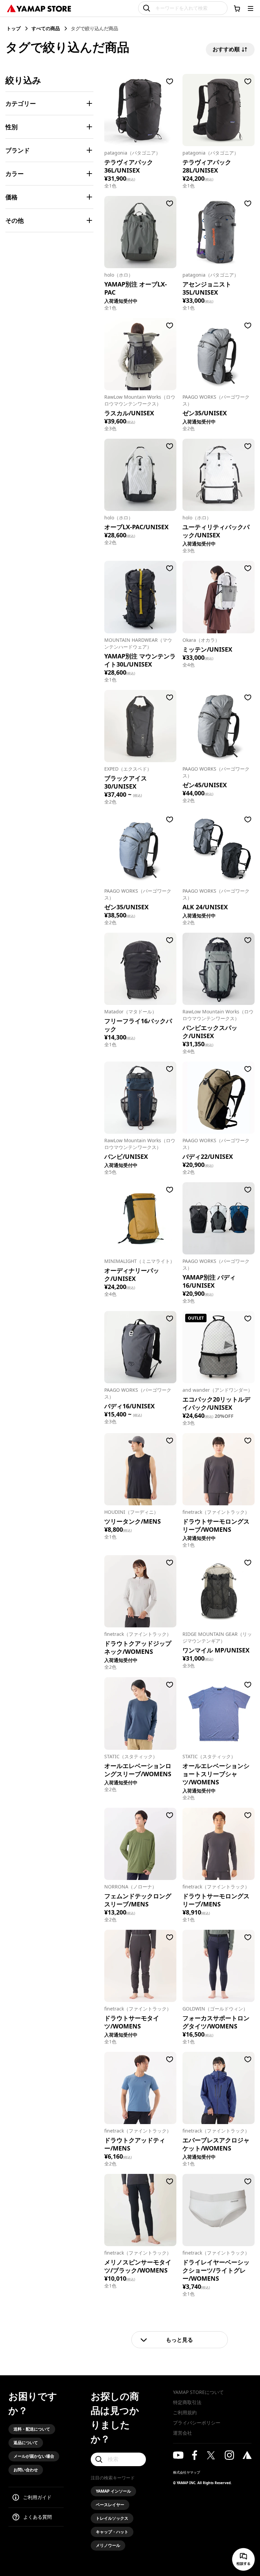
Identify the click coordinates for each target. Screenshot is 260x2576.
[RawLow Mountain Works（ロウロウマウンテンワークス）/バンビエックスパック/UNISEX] (219, 969)
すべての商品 (46, 28)
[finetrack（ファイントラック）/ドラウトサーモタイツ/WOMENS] (140, 1966)
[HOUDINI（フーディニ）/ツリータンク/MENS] (140, 1469)
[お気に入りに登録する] (170, 81)
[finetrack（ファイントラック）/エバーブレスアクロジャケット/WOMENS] (219, 2088)
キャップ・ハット (112, 2532)
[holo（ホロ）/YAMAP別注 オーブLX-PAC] (140, 232)
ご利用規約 (185, 2412)
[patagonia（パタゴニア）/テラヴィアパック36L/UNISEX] (140, 110)
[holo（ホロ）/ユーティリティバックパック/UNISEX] (219, 475)
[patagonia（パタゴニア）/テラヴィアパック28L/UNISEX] (219, 110)
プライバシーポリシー (197, 2423)
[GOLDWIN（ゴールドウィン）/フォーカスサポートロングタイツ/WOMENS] (219, 1966)
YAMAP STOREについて (198, 2392)
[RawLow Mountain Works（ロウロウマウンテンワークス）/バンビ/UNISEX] (140, 1098)
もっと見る (179, 2340)
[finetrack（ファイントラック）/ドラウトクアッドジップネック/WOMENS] (140, 1591)
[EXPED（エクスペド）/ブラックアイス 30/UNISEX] (140, 726)
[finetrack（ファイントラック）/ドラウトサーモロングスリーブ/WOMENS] (219, 1469)
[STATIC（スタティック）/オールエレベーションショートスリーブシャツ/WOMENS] (219, 1713)
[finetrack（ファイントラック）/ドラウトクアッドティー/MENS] (140, 2088)
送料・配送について (32, 2429)
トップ (14, 28)
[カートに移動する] (237, 8)
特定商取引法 (187, 2402)
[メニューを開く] (251, 8)
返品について (26, 2443)
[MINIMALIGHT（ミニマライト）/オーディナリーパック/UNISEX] (140, 1218)
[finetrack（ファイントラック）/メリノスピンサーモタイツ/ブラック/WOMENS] (140, 2210)
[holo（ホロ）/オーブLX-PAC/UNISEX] (140, 475)
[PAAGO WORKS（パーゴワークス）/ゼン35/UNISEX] (140, 848)
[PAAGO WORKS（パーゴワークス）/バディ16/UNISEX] (140, 1347)
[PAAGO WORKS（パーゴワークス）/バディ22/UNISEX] (219, 1098)
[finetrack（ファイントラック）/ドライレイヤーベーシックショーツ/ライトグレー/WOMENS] (219, 2210)
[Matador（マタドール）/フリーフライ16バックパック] (140, 969)
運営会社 (182, 2433)
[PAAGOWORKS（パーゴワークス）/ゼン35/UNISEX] (219, 354)
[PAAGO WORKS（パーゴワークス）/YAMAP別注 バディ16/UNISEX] (219, 1218)
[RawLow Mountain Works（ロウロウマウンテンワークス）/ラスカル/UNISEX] (140, 354)
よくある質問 (38, 2517)
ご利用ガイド (37, 2497)
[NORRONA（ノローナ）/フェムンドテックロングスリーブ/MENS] (140, 1844)
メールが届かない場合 (34, 2456)
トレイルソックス (112, 2518)
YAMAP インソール (113, 2491)
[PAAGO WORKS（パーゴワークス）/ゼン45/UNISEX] (219, 726)
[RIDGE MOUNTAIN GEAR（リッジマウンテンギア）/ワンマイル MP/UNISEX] (219, 1591)
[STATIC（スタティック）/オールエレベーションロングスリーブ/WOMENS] (140, 1713)
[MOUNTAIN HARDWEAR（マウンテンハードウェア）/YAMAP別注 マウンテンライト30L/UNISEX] (140, 597)
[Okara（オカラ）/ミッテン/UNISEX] (219, 597)
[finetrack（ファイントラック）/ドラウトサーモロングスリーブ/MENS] (219, 1844)
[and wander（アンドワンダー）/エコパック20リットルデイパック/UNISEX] (219, 1347)
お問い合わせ (26, 2470)
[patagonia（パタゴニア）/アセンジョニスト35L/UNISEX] (219, 232)
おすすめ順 (226, 49)
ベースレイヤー (110, 2505)
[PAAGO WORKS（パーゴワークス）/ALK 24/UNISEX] (219, 848)
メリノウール (108, 2545)
